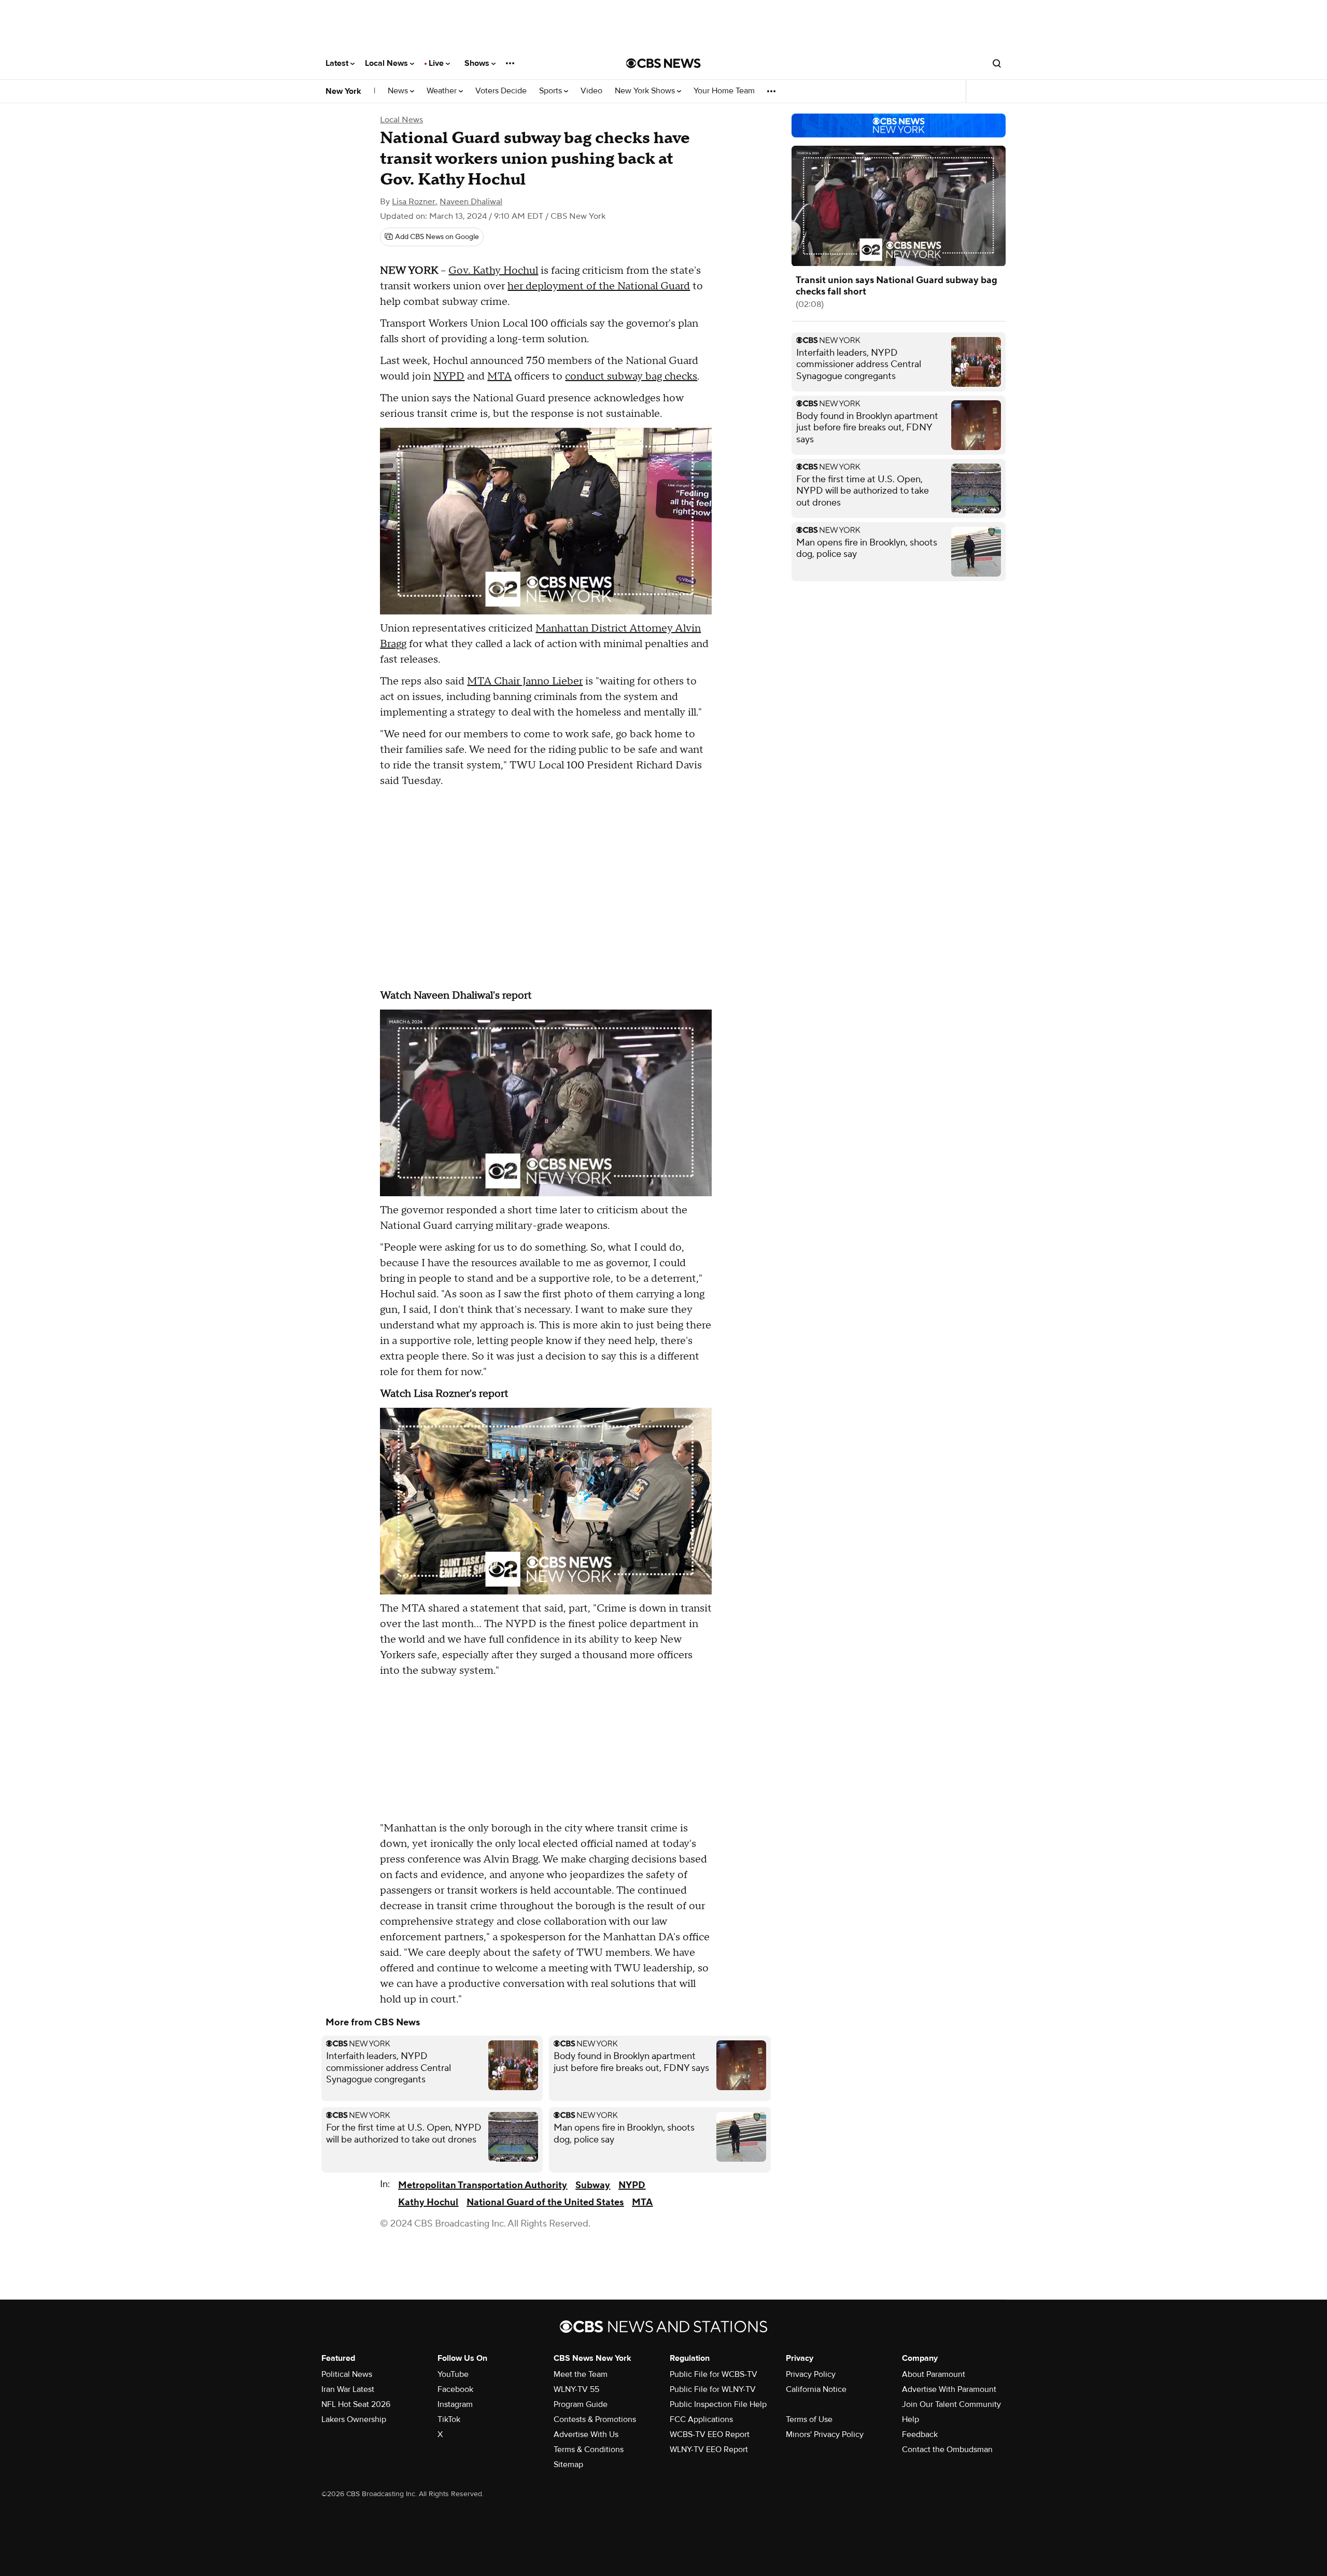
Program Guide (581, 2404)
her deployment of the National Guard (599, 286)
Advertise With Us (586, 2434)
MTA (499, 376)
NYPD (449, 376)
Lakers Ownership (354, 2419)
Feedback (920, 2434)
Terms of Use (809, 2419)
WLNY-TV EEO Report (709, 2449)
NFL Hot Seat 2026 (356, 2404)
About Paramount (934, 2374)
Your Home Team (724, 91)
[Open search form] (997, 63)
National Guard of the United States (545, 2202)
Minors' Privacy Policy (825, 2434)
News (399, 91)
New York (343, 91)
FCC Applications (701, 2419)
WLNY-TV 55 (576, 2389)
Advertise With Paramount (949, 2389)
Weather (443, 91)
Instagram (455, 2404)
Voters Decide (501, 91)
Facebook (455, 2389)
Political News (347, 2374)
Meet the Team (581, 2374)
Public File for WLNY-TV (713, 2389)
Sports (552, 91)
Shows (478, 63)
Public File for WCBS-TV (714, 2374)
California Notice (816, 2389)
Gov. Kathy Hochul (493, 271)
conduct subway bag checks (631, 376)
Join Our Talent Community (951, 2404)
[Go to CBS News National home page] (663, 63)
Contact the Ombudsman (947, 2449)
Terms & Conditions (589, 2449)
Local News (387, 63)
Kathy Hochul (428, 2202)
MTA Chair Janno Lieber (525, 681)
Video (591, 91)
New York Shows (646, 91)
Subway (593, 2185)
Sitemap (568, 2465)
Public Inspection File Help (718, 2404)
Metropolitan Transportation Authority (483, 2185)
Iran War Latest (348, 2389)
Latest (338, 63)
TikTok (449, 2419)
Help (910, 2419)
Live (437, 63)
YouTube (453, 2374)
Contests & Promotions (595, 2419)
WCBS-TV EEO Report (710, 2434)
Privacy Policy (811, 2374)
